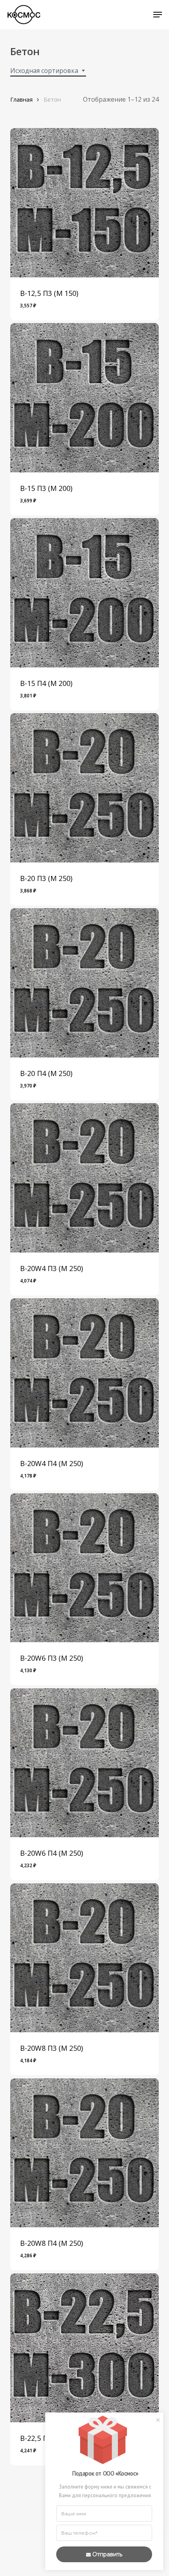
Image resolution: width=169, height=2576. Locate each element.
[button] (158, 15)
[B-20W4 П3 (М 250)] (84, 1178)
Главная (21, 99)
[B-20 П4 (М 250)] (84, 983)
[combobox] (48, 71)
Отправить (107, 2554)
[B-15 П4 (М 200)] (84, 593)
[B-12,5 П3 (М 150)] (84, 203)
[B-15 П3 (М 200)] (84, 398)
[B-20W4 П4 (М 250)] (84, 1373)
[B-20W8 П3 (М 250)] (84, 1958)
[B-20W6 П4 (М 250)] (84, 1763)
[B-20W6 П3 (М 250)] (84, 1568)
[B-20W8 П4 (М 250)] (84, 2153)
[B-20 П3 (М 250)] (84, 788)
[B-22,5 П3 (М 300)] (84, 2348)
